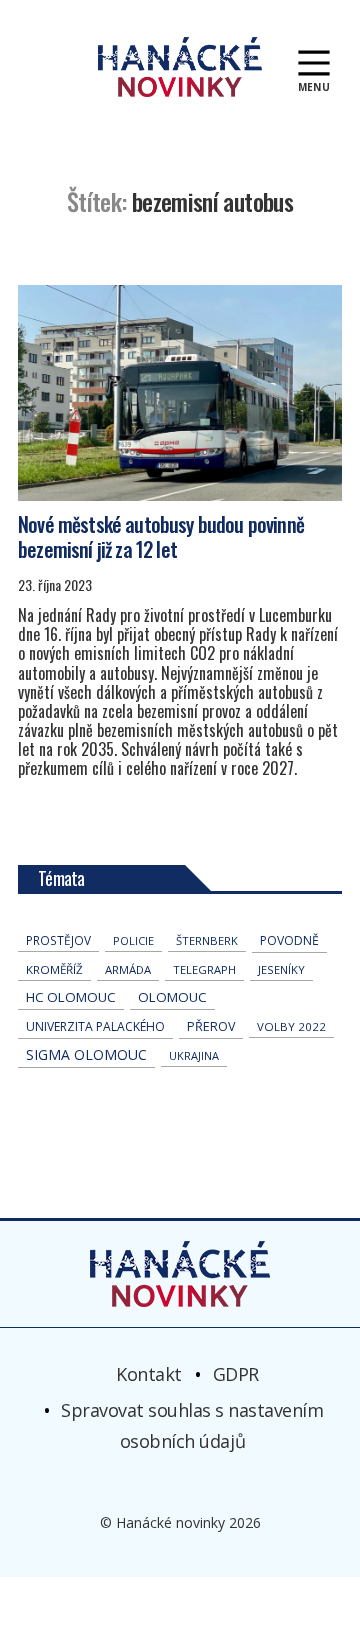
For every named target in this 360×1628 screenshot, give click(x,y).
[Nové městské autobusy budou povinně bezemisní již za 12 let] (180, 393)
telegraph (204, 969)
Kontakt (149, 1373)
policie (133, 940)
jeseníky (281, 969)
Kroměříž (54, 969)
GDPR (236, 1373)
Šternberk (207, 940)
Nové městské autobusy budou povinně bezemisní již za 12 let (161, 536)
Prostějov (58, 940)
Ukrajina (194, 1055)
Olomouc (172, 997)
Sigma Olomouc (86, 1054)
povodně (289, 940)
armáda (128, 969)
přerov (211, 1026)
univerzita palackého (95, 1026)
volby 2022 (291, 1026)
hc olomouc (71, 997)
